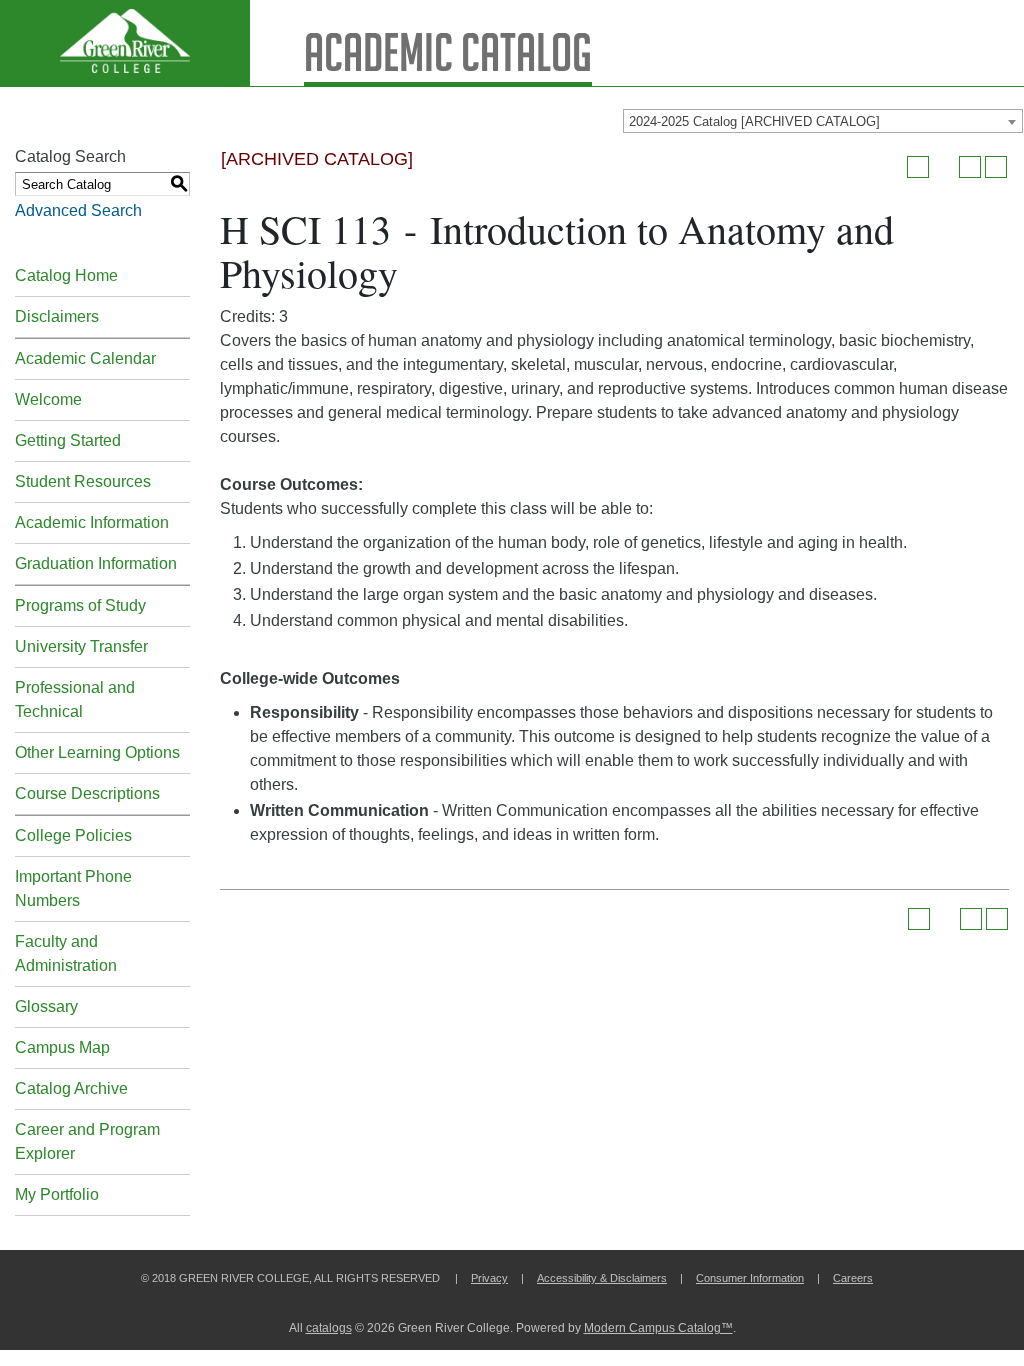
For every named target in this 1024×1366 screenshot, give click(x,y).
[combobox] (823, 121)
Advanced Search (78, 210)
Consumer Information (750, 1278)
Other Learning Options (97, 752)
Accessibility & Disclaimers (602, 1278)
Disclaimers (57, 316)
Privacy (489, 1278)
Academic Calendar (85, 358)
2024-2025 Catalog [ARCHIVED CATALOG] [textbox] (754, 121)
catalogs (329, 1328)
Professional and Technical (75, 699)
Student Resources (83, 481)
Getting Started (68, 440)
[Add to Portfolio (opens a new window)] (918, 167)
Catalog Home (66, 275)
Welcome (48, 399)
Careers (853, 1278)
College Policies (73, 835)
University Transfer (81, 646)
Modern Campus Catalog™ (658, 1328)
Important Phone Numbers (73, 888)
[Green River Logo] (125, 43)
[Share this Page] (944, 167)
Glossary (46, 1006)
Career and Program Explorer (87, 1141)
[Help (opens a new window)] (996, 167)
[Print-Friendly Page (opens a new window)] (970, 167)
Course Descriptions (87, 793)
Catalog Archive (71, 1088)
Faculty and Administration (66, 953)
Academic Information (92, 522)
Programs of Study (80, 605)
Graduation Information (96, 563)
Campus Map (62, 1047)
